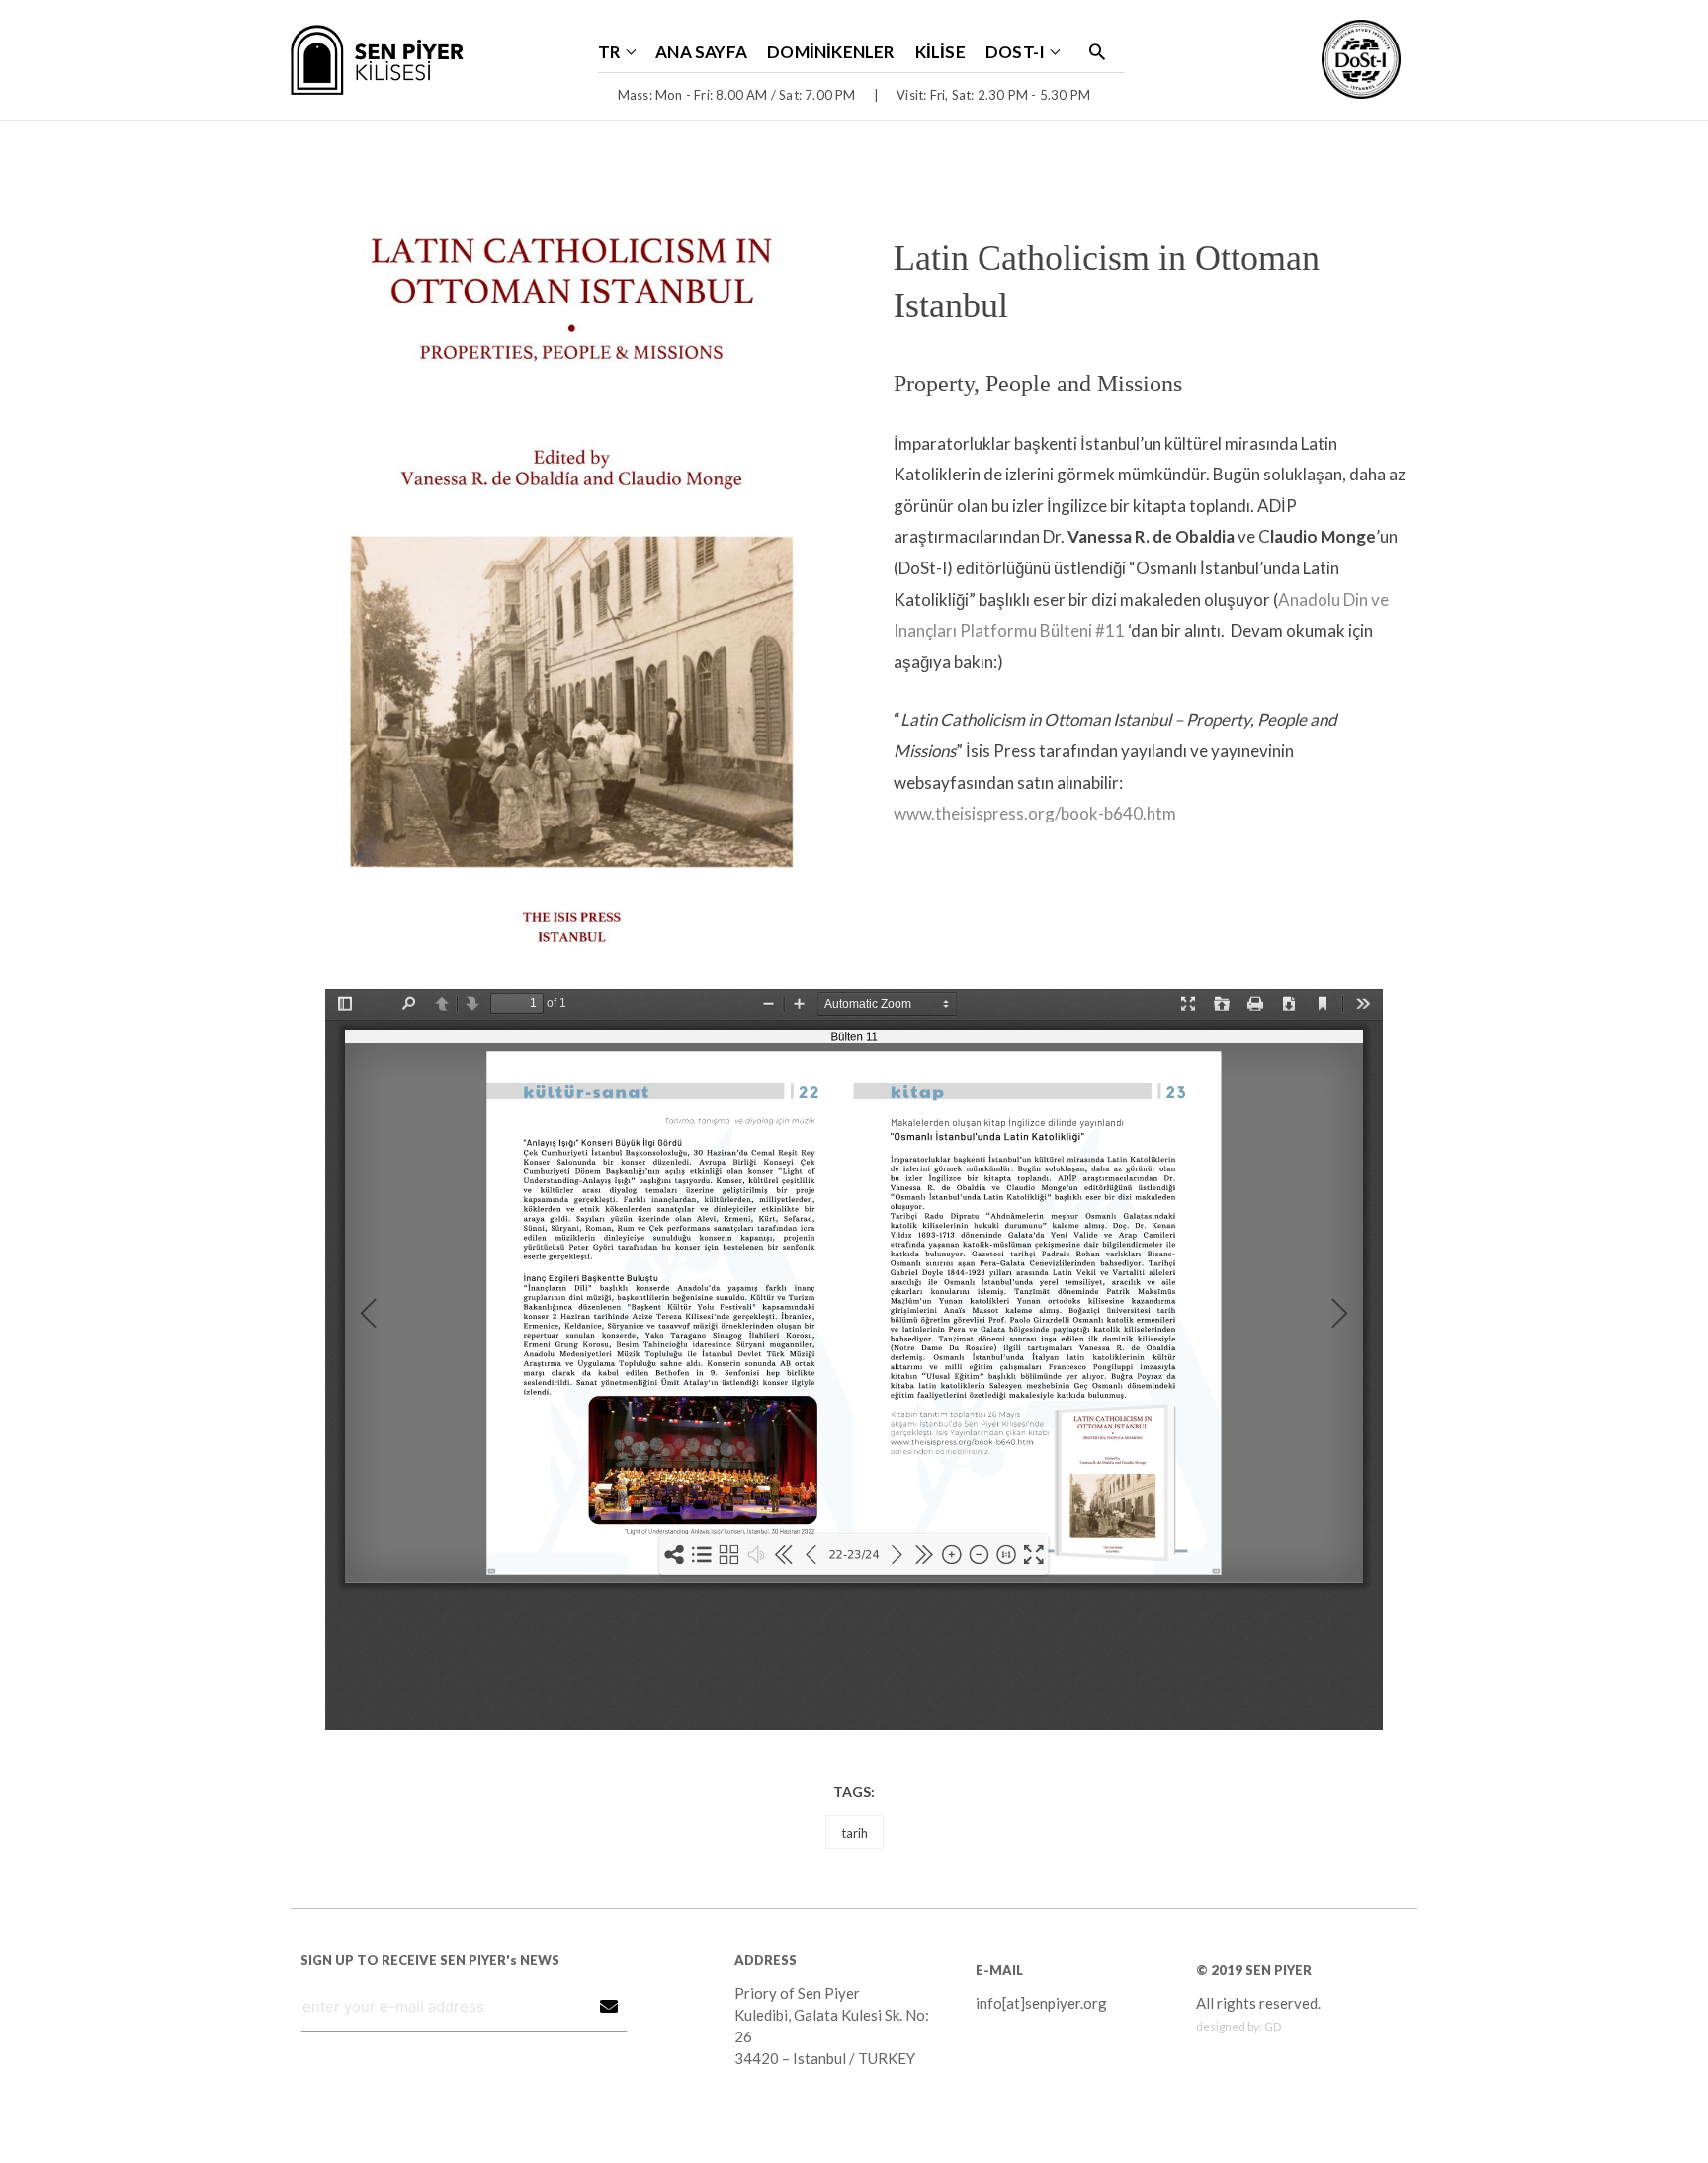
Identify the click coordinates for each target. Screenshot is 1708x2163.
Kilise (940, 52)
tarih (854, 1833)
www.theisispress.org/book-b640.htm (1035, 813)
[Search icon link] (1097, 51)
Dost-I (1015, 52)
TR (609, 52)
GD (1273, 2026)
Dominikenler (831, 52)
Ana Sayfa (701, 52)
